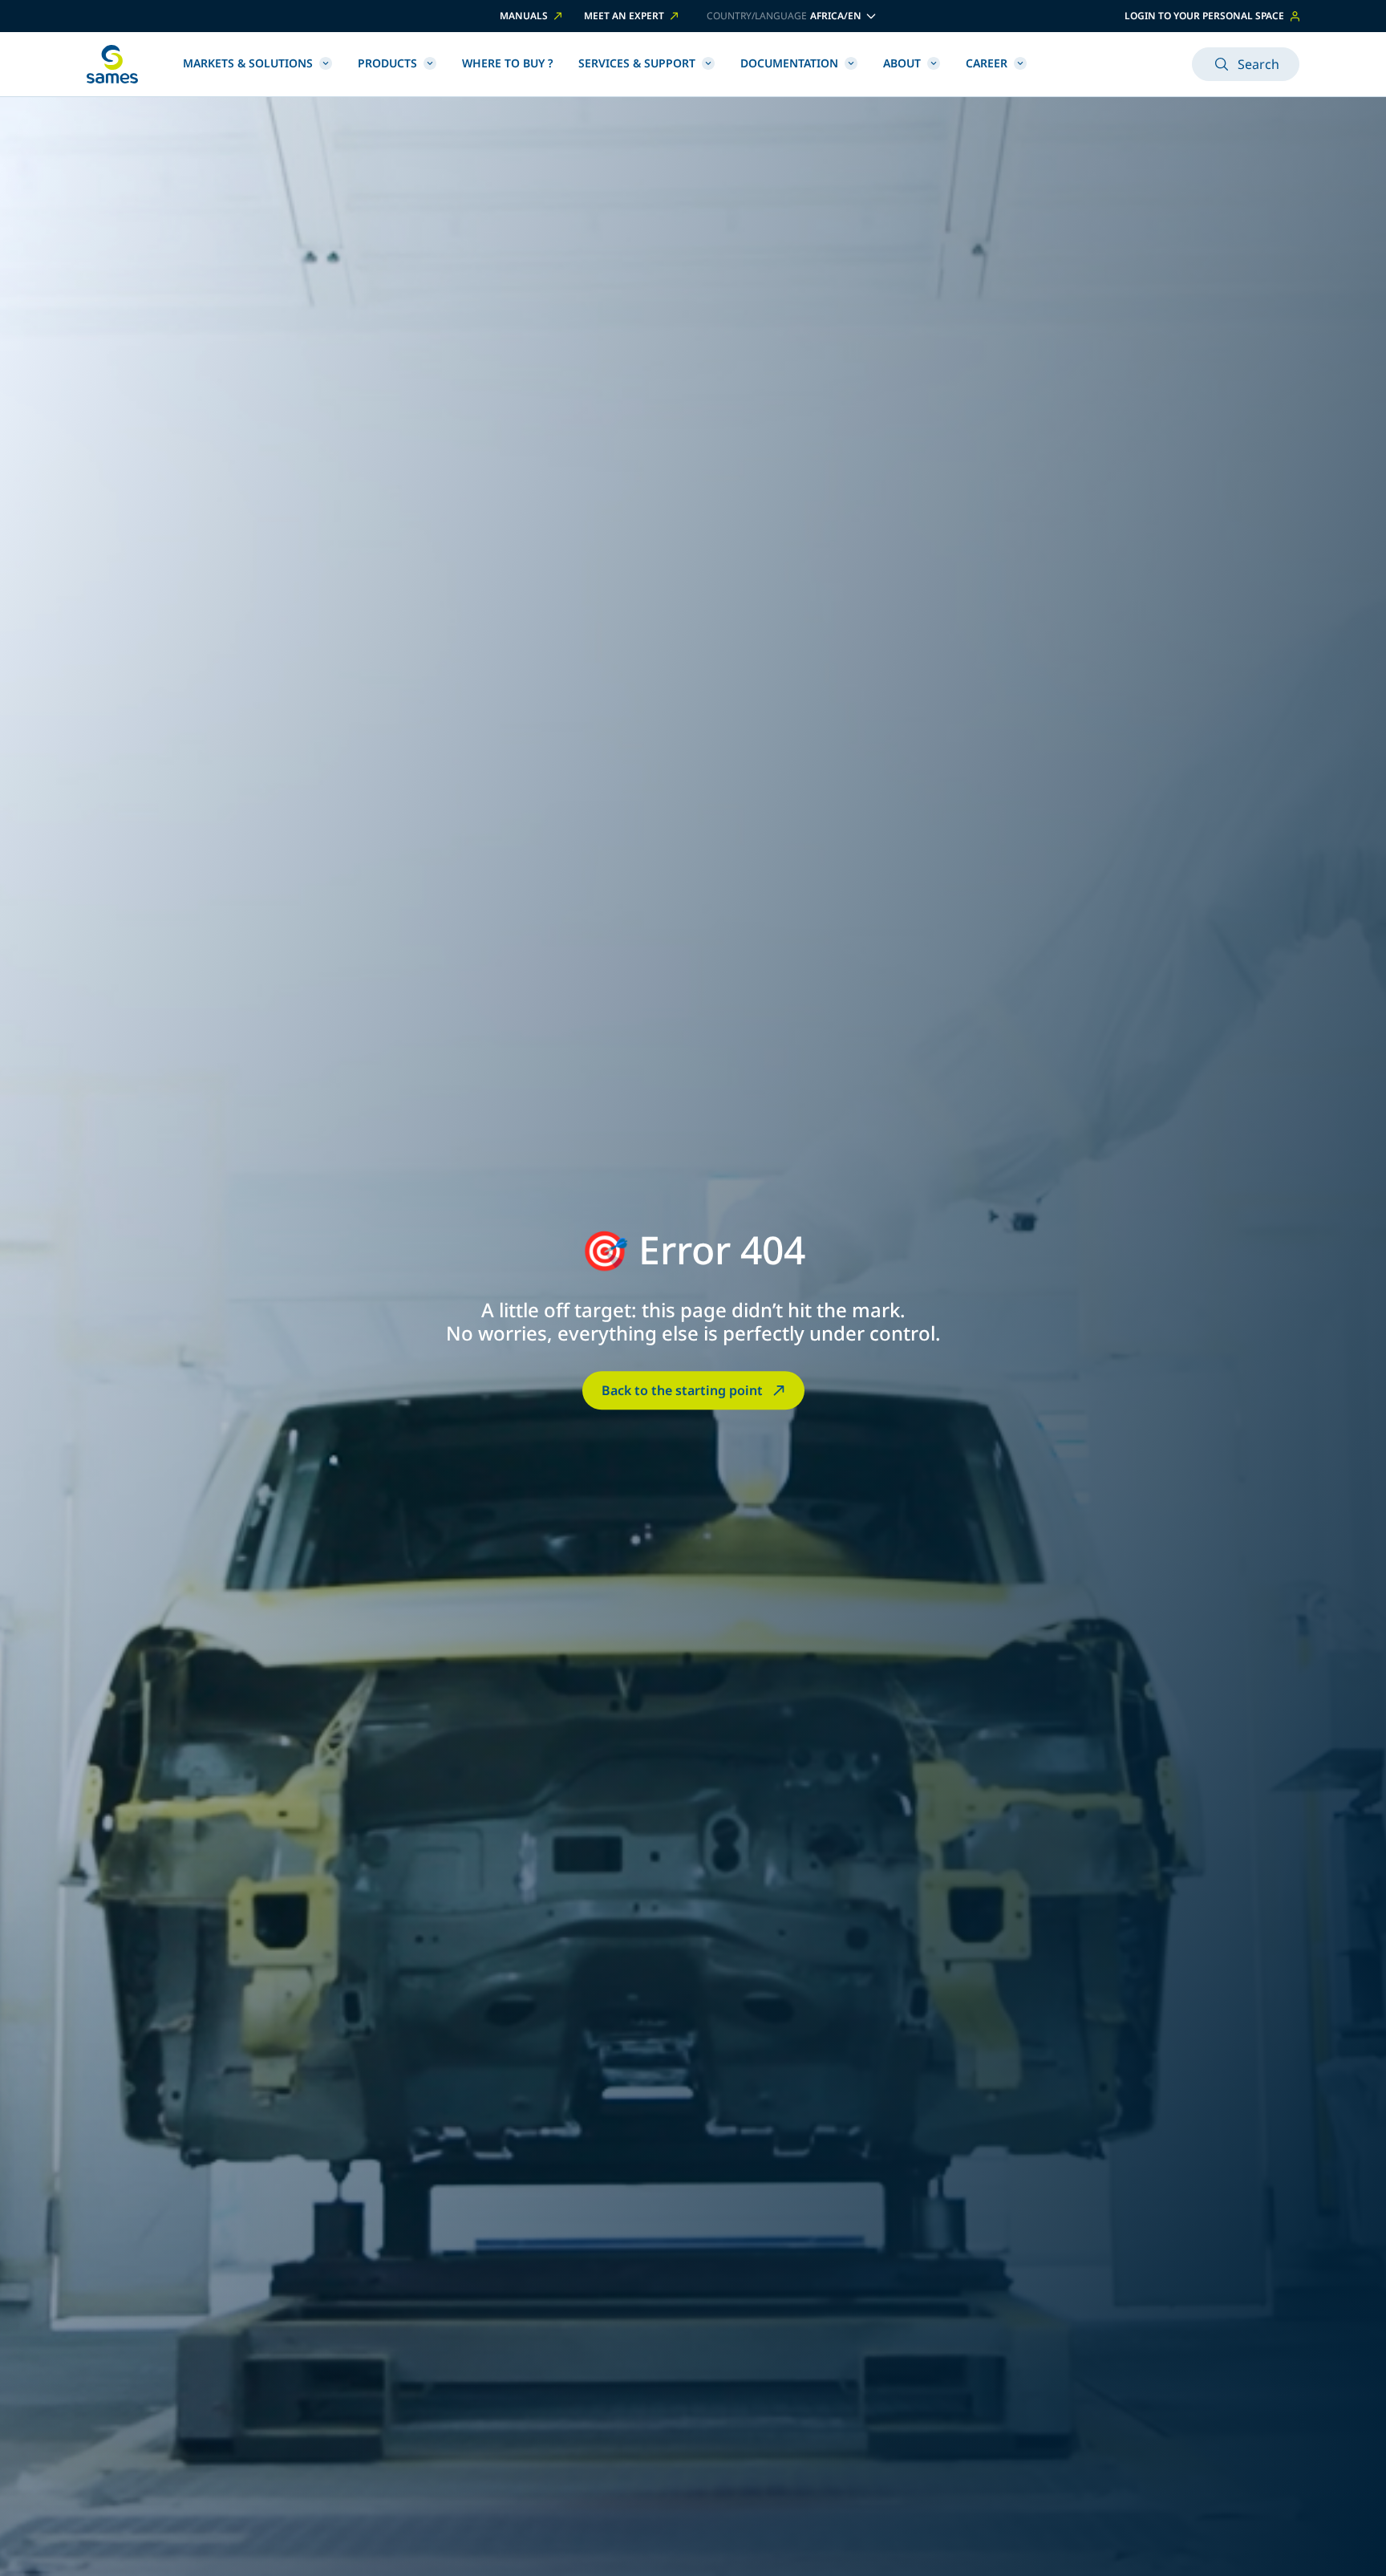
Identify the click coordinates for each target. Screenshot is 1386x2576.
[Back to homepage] (112, 64)
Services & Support (637, 63)
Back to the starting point (682, 1390)
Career (987, 63)
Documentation (789, 63)
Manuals (524, 16)
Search (1258, 64)
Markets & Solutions (248, 63)
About (902, 63)
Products (387, 63)
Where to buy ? (507, 63)
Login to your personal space (1204, 16)
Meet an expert (624, 16)
